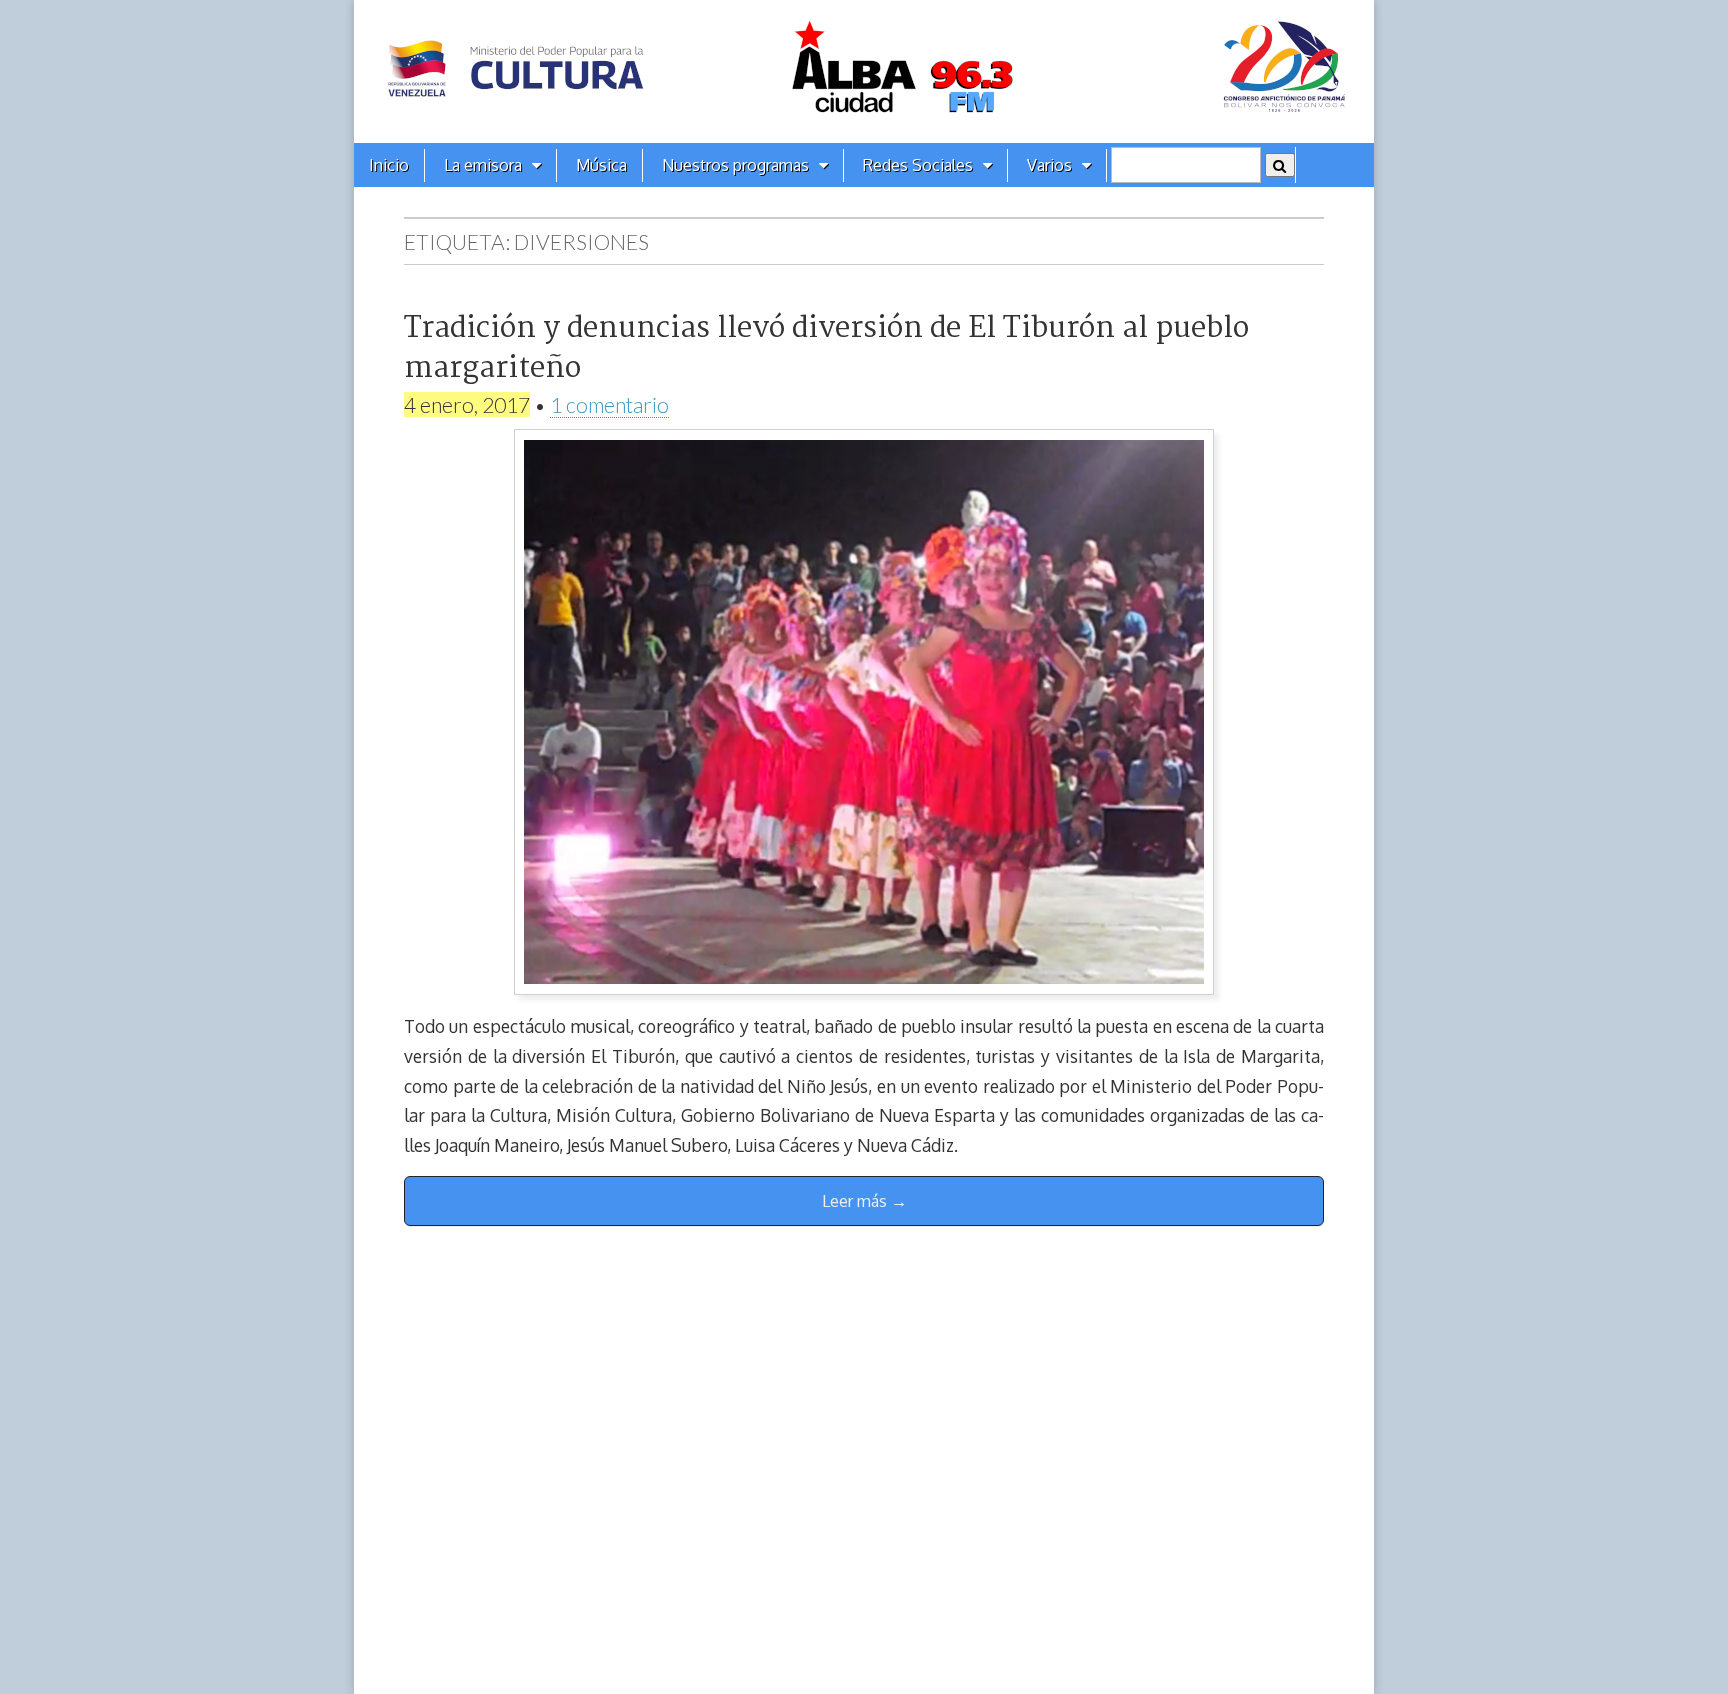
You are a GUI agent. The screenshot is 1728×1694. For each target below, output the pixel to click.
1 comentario (609, 404)
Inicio (389, 165)
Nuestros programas (735, 165)
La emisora (483, 165)
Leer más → (864, 1201)
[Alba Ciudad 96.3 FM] (864, 71)
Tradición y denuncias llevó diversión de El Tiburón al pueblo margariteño (826, 348)
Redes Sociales (918, 165)
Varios (1049, 165)
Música (601, 165)
